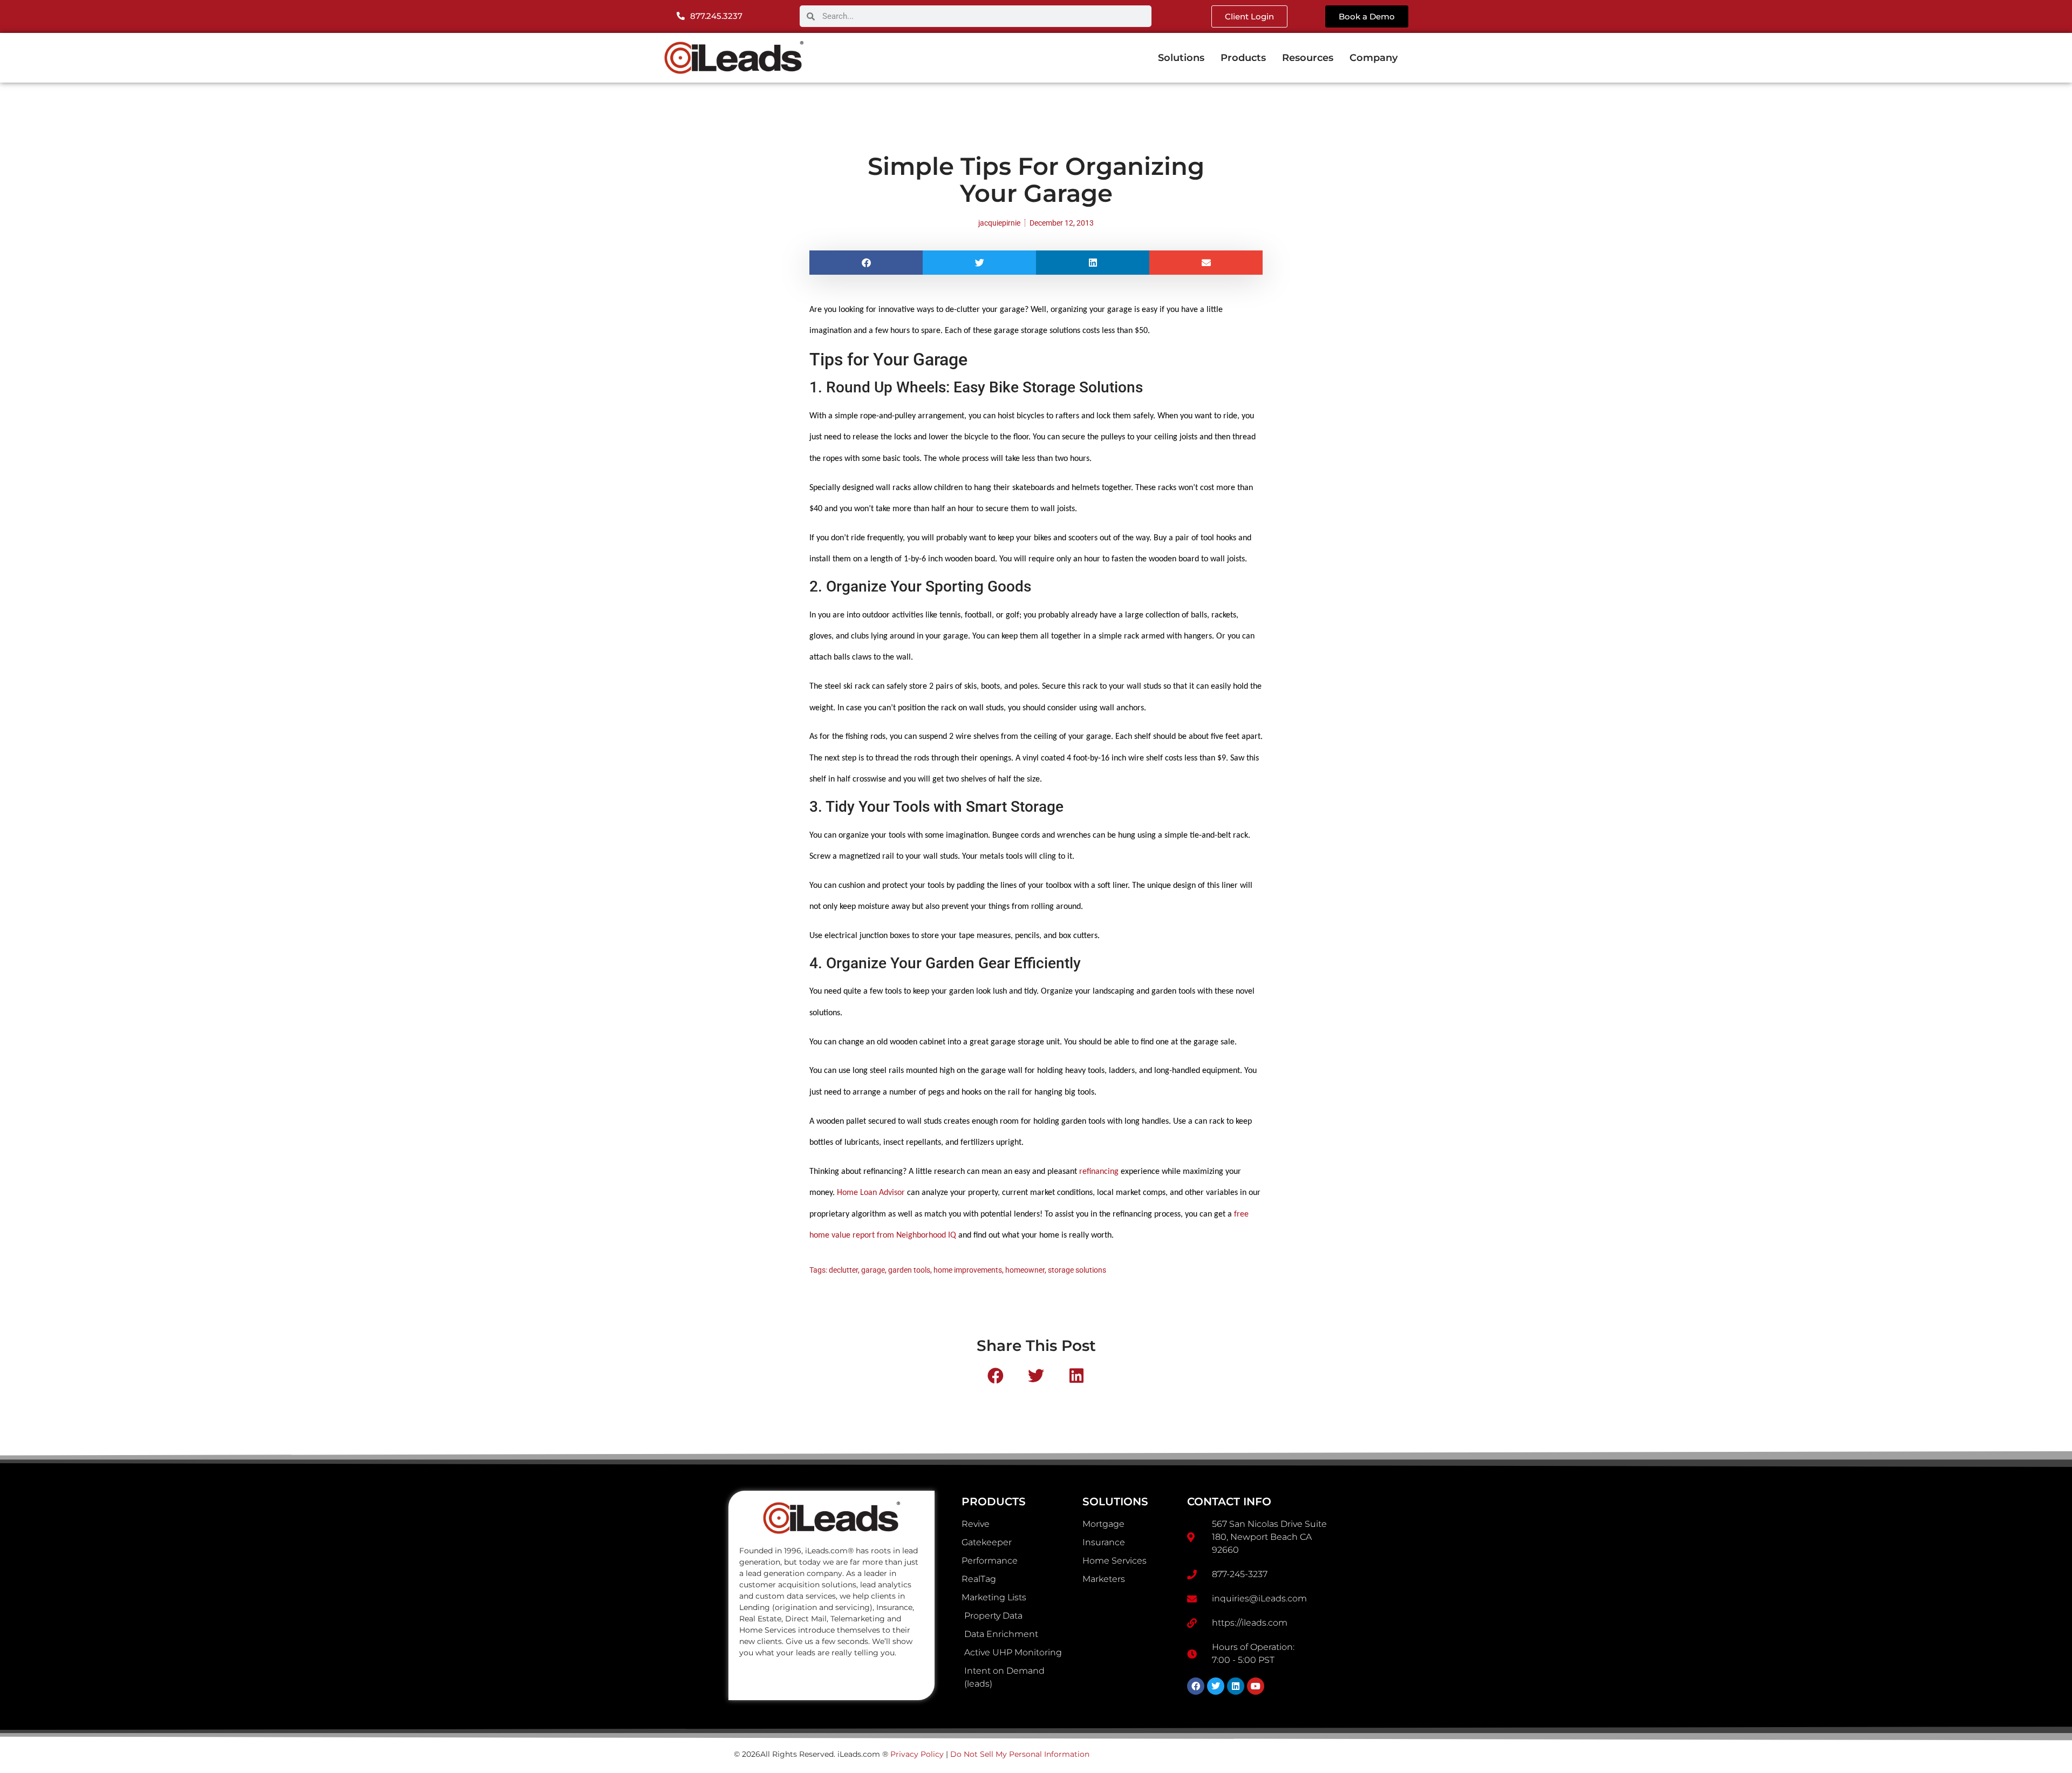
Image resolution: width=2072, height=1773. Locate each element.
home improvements (968, 1270)
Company (1374, 58)
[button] (866, 263)
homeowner (1025, 1270)
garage (873, 1270)
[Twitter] (1216, 1686)
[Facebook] (1196, 1686)
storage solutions (1077, 1270)
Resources (1308, 58)
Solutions (1181, 58)
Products (1243, 58)
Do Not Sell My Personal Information (1020, 1754)
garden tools (909, 1270)
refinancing (1099, 1172)
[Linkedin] (1236, 1686)
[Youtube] (1256, 1686)
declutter (843, 1270)
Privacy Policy (917, 1754)
